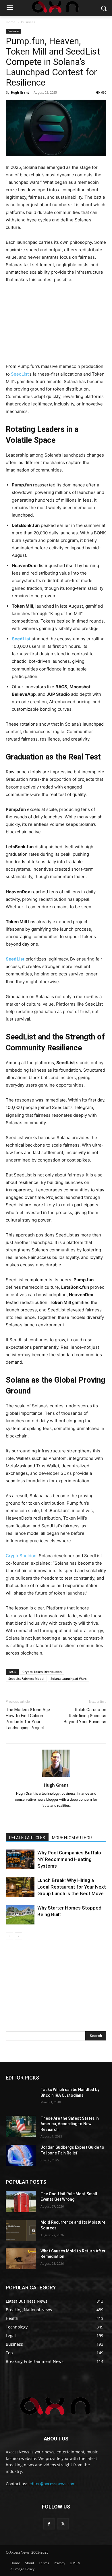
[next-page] (19, 1936)
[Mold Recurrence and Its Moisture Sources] (21, 2230)
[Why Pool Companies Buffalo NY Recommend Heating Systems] (20, 1859)
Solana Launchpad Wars (68, 1679)
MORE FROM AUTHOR (72, 1838)
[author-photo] (56, 1777)
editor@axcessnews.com (52, 2484)
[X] (63, 2524)
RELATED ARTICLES (27, 1838)
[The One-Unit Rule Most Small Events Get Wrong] (21, 2202)
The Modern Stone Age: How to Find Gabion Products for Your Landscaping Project (28, 1719)
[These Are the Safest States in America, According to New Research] (21, 2126)
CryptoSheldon (21, 1556)
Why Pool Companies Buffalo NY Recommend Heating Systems (69, 1859)
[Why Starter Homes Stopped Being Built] (20, 1915)
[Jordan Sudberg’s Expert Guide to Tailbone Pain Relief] (21, 2155)
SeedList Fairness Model (26, 1679)
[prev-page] (9, 1936)
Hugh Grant (20, 92)
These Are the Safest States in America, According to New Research (70, 2124)
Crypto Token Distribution (42, 1672)
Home (11, 22)
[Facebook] (49, 2524)
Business (28, 22)
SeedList (20, 374)
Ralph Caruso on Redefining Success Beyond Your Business (85, 1716)
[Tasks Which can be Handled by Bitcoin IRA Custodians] (21, 2098)
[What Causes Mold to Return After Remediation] (21, 2259)
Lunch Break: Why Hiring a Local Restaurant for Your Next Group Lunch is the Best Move (72, 1887)
